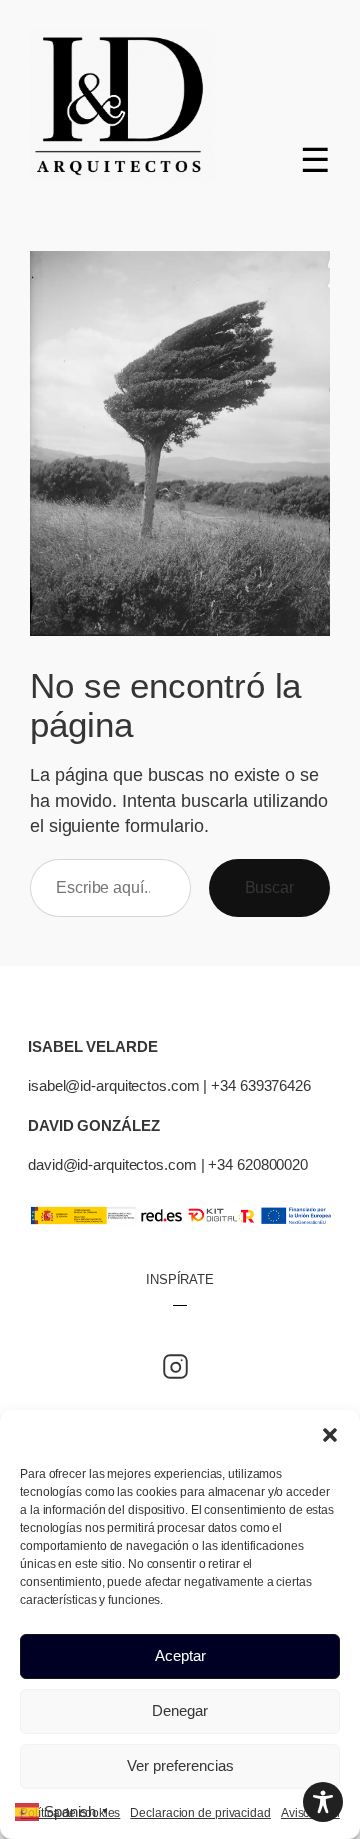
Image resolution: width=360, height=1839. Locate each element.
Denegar (180, 1710)
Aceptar (180, 1655)
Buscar (269, 887)
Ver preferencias (180, 1765)
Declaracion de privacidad (200, 1813)
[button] (330, 1435)
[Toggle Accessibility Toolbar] (323, 1802)
